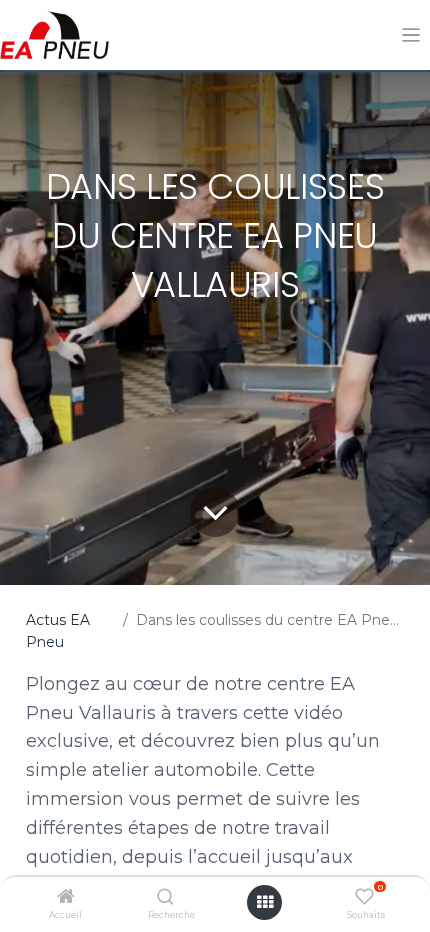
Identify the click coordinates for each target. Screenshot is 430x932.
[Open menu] (265, 902)
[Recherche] (165, 898)
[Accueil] (66, 898)
